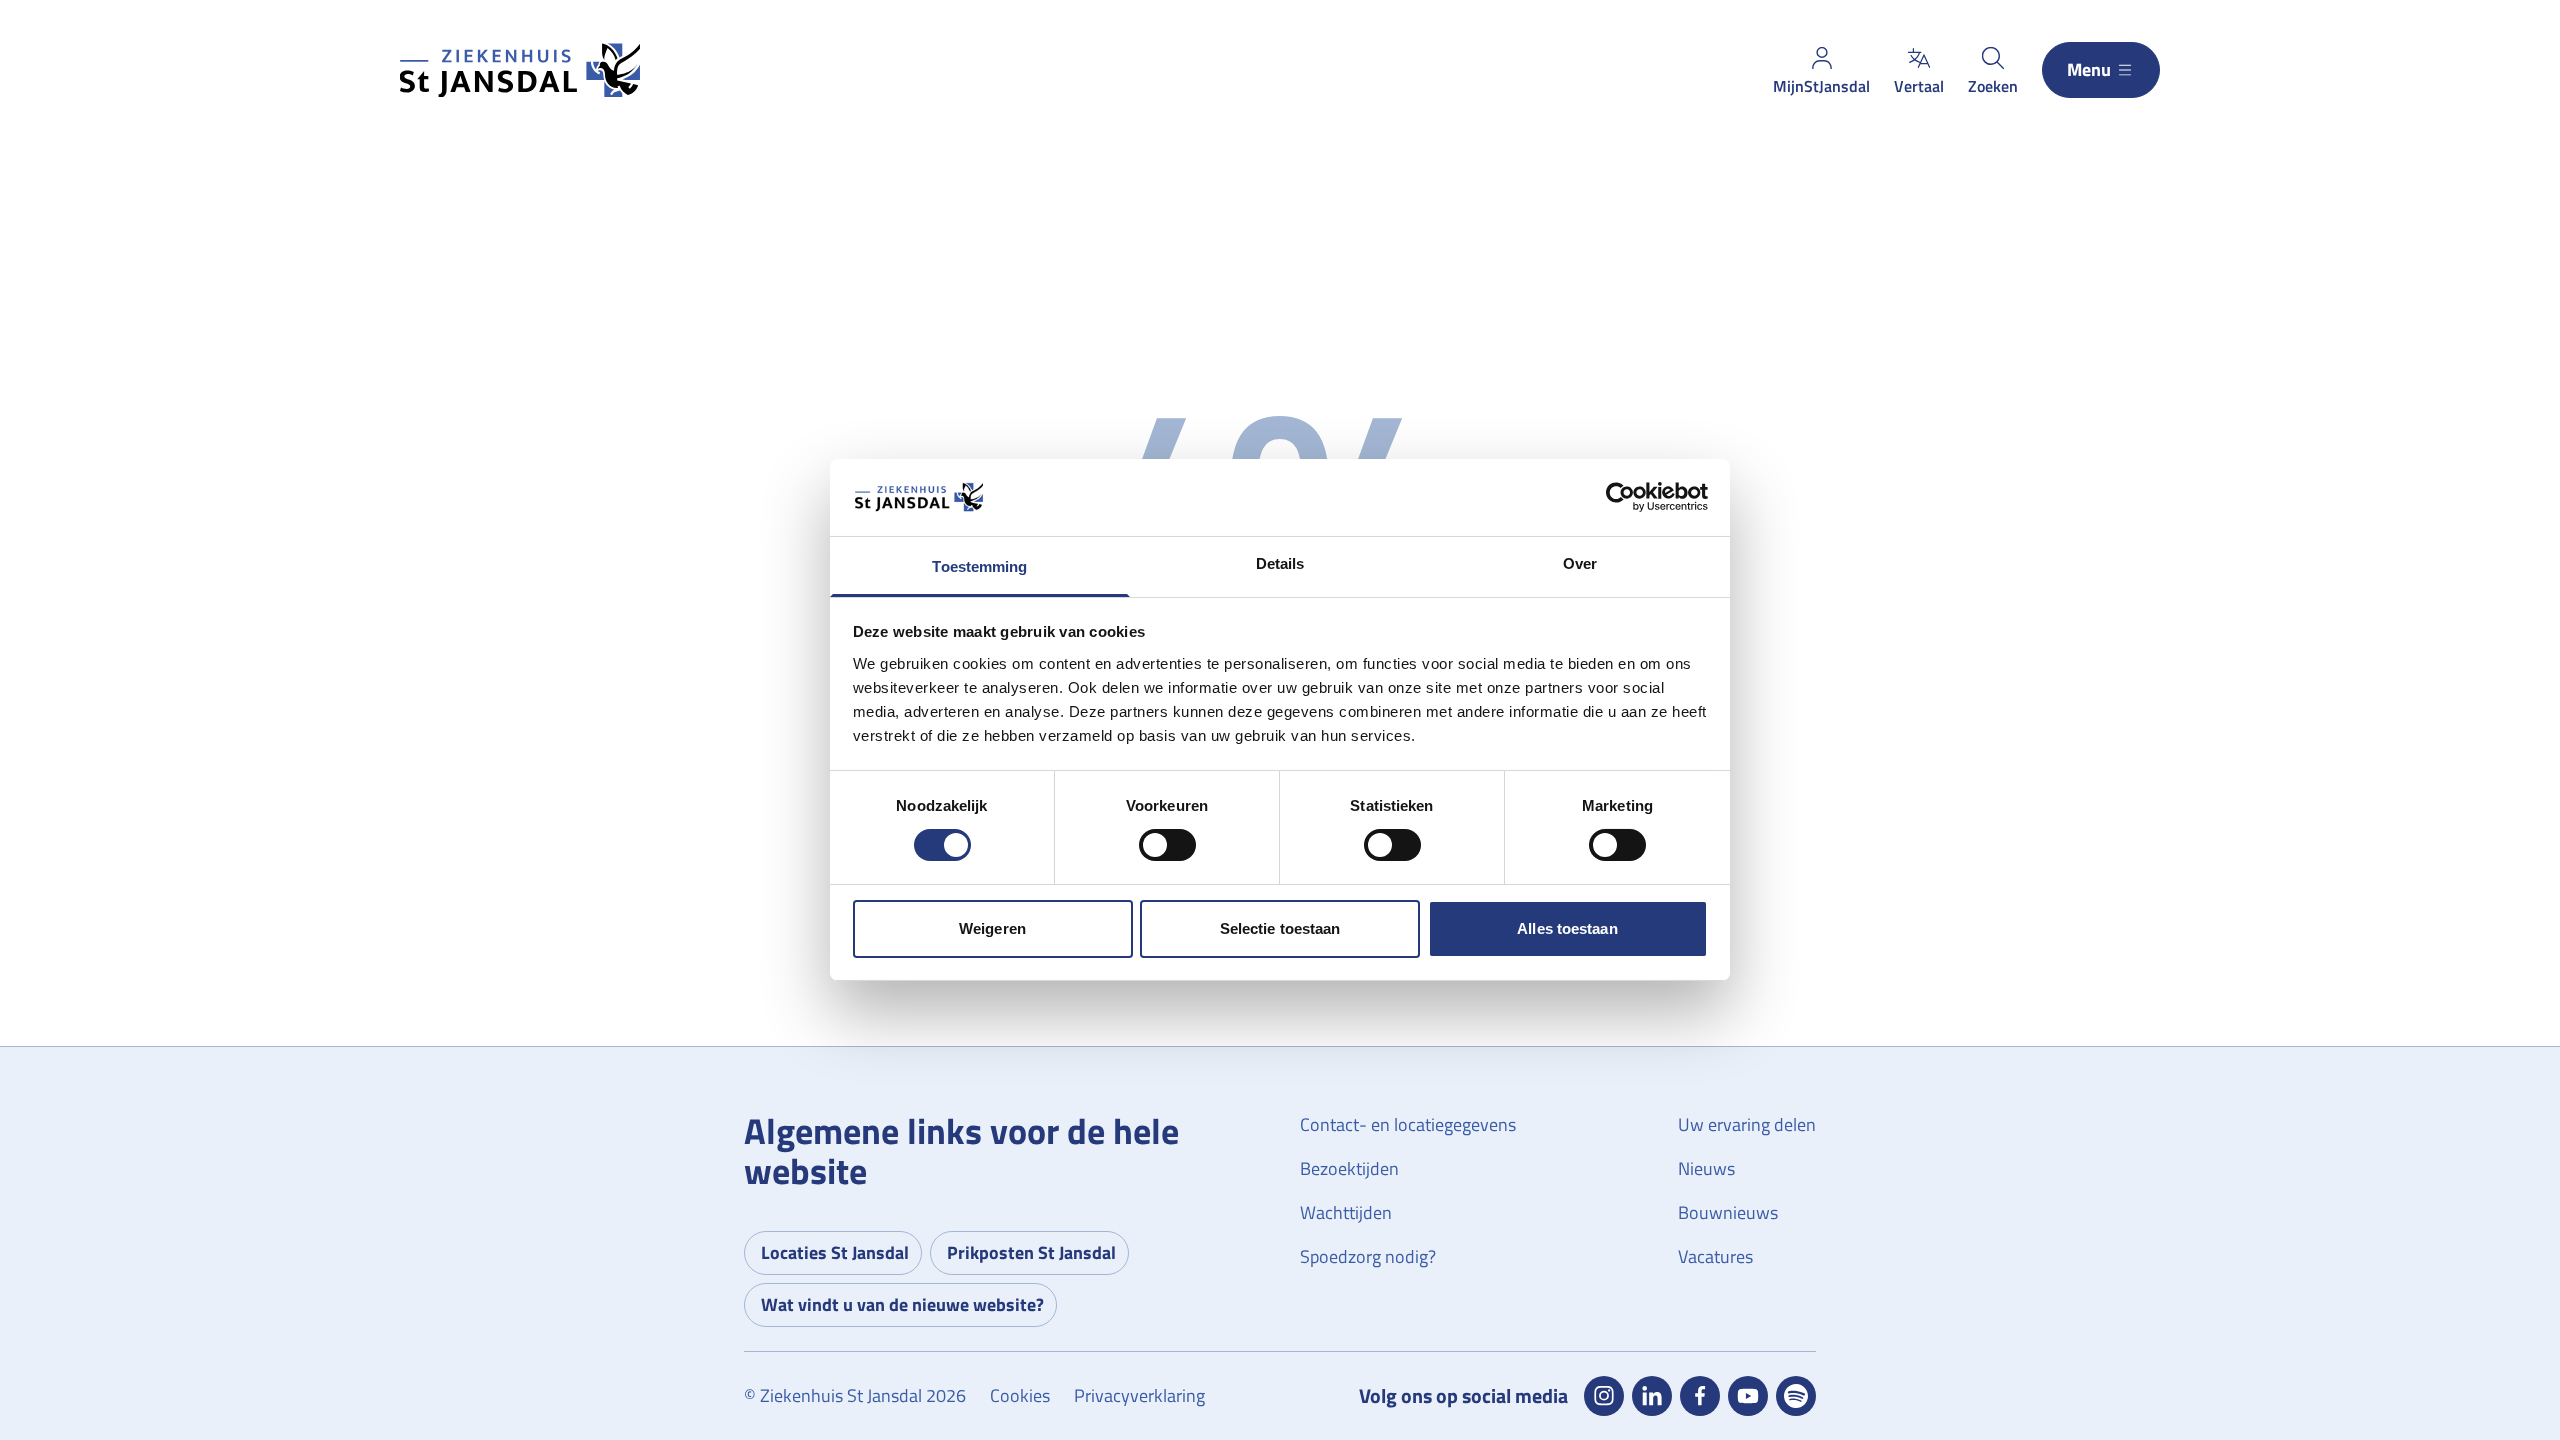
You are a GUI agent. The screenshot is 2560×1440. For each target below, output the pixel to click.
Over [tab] (1580, 563)
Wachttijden (1346, 1212)
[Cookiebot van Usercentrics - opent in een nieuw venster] (1620, 497)
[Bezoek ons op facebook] (1700, 1396)
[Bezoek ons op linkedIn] (1652, 1396)
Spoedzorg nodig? (1368, 1256)
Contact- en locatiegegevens (1408, 1124)
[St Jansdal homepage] (520, 70)
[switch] (1167, 845)
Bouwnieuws (1728, 1212)
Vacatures (1715, 1256)
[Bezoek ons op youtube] (1748, 1396)
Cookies (1020, 1395)
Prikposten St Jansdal (1031, 1252)
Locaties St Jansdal (835, 1252)
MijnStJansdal (1821, 86)
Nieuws (1706, 1168)
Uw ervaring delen (1747, 1124)
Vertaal (1919, 86)
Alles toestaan (1567, 928)
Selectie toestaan (1280, 928)
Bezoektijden (1349, 1168)
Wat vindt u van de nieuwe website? (902, 1304)
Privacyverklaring (1139, 1395)
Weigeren (992, 928)
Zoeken (1993, 86)
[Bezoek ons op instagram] (1604, 1396)
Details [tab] (1280, 563)
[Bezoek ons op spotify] (1796, 1396)
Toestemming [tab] (979, 566)
